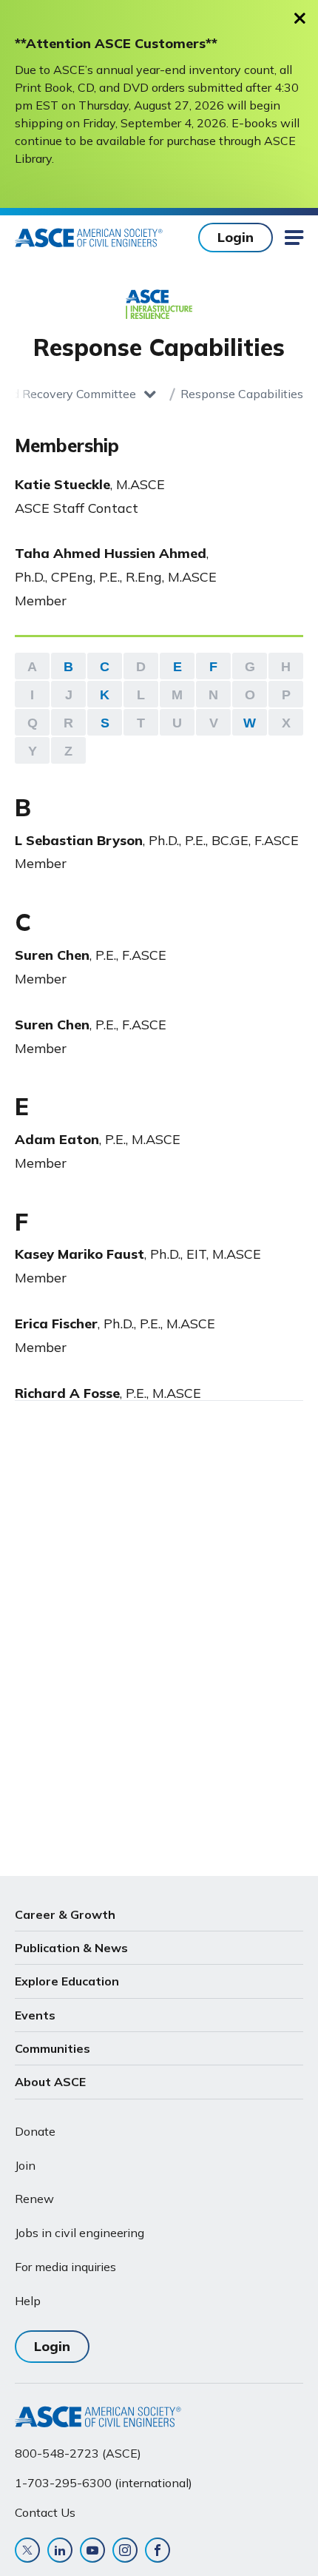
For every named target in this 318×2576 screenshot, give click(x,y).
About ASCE (50, 2082)
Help (28, 2301)
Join (25, 2165)
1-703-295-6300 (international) (104, 2483)
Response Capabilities (242, 394)
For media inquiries (65, 2267)
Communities (53, 2048)
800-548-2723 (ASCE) (78, 2453)
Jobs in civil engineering (79, 2233)
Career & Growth (65, 1914)
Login (236, 237)
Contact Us (45, 2512)
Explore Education (67, 1981)
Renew (34, 2199)
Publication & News (71, 1948)
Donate (35, 2131)
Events (35, 2015)
